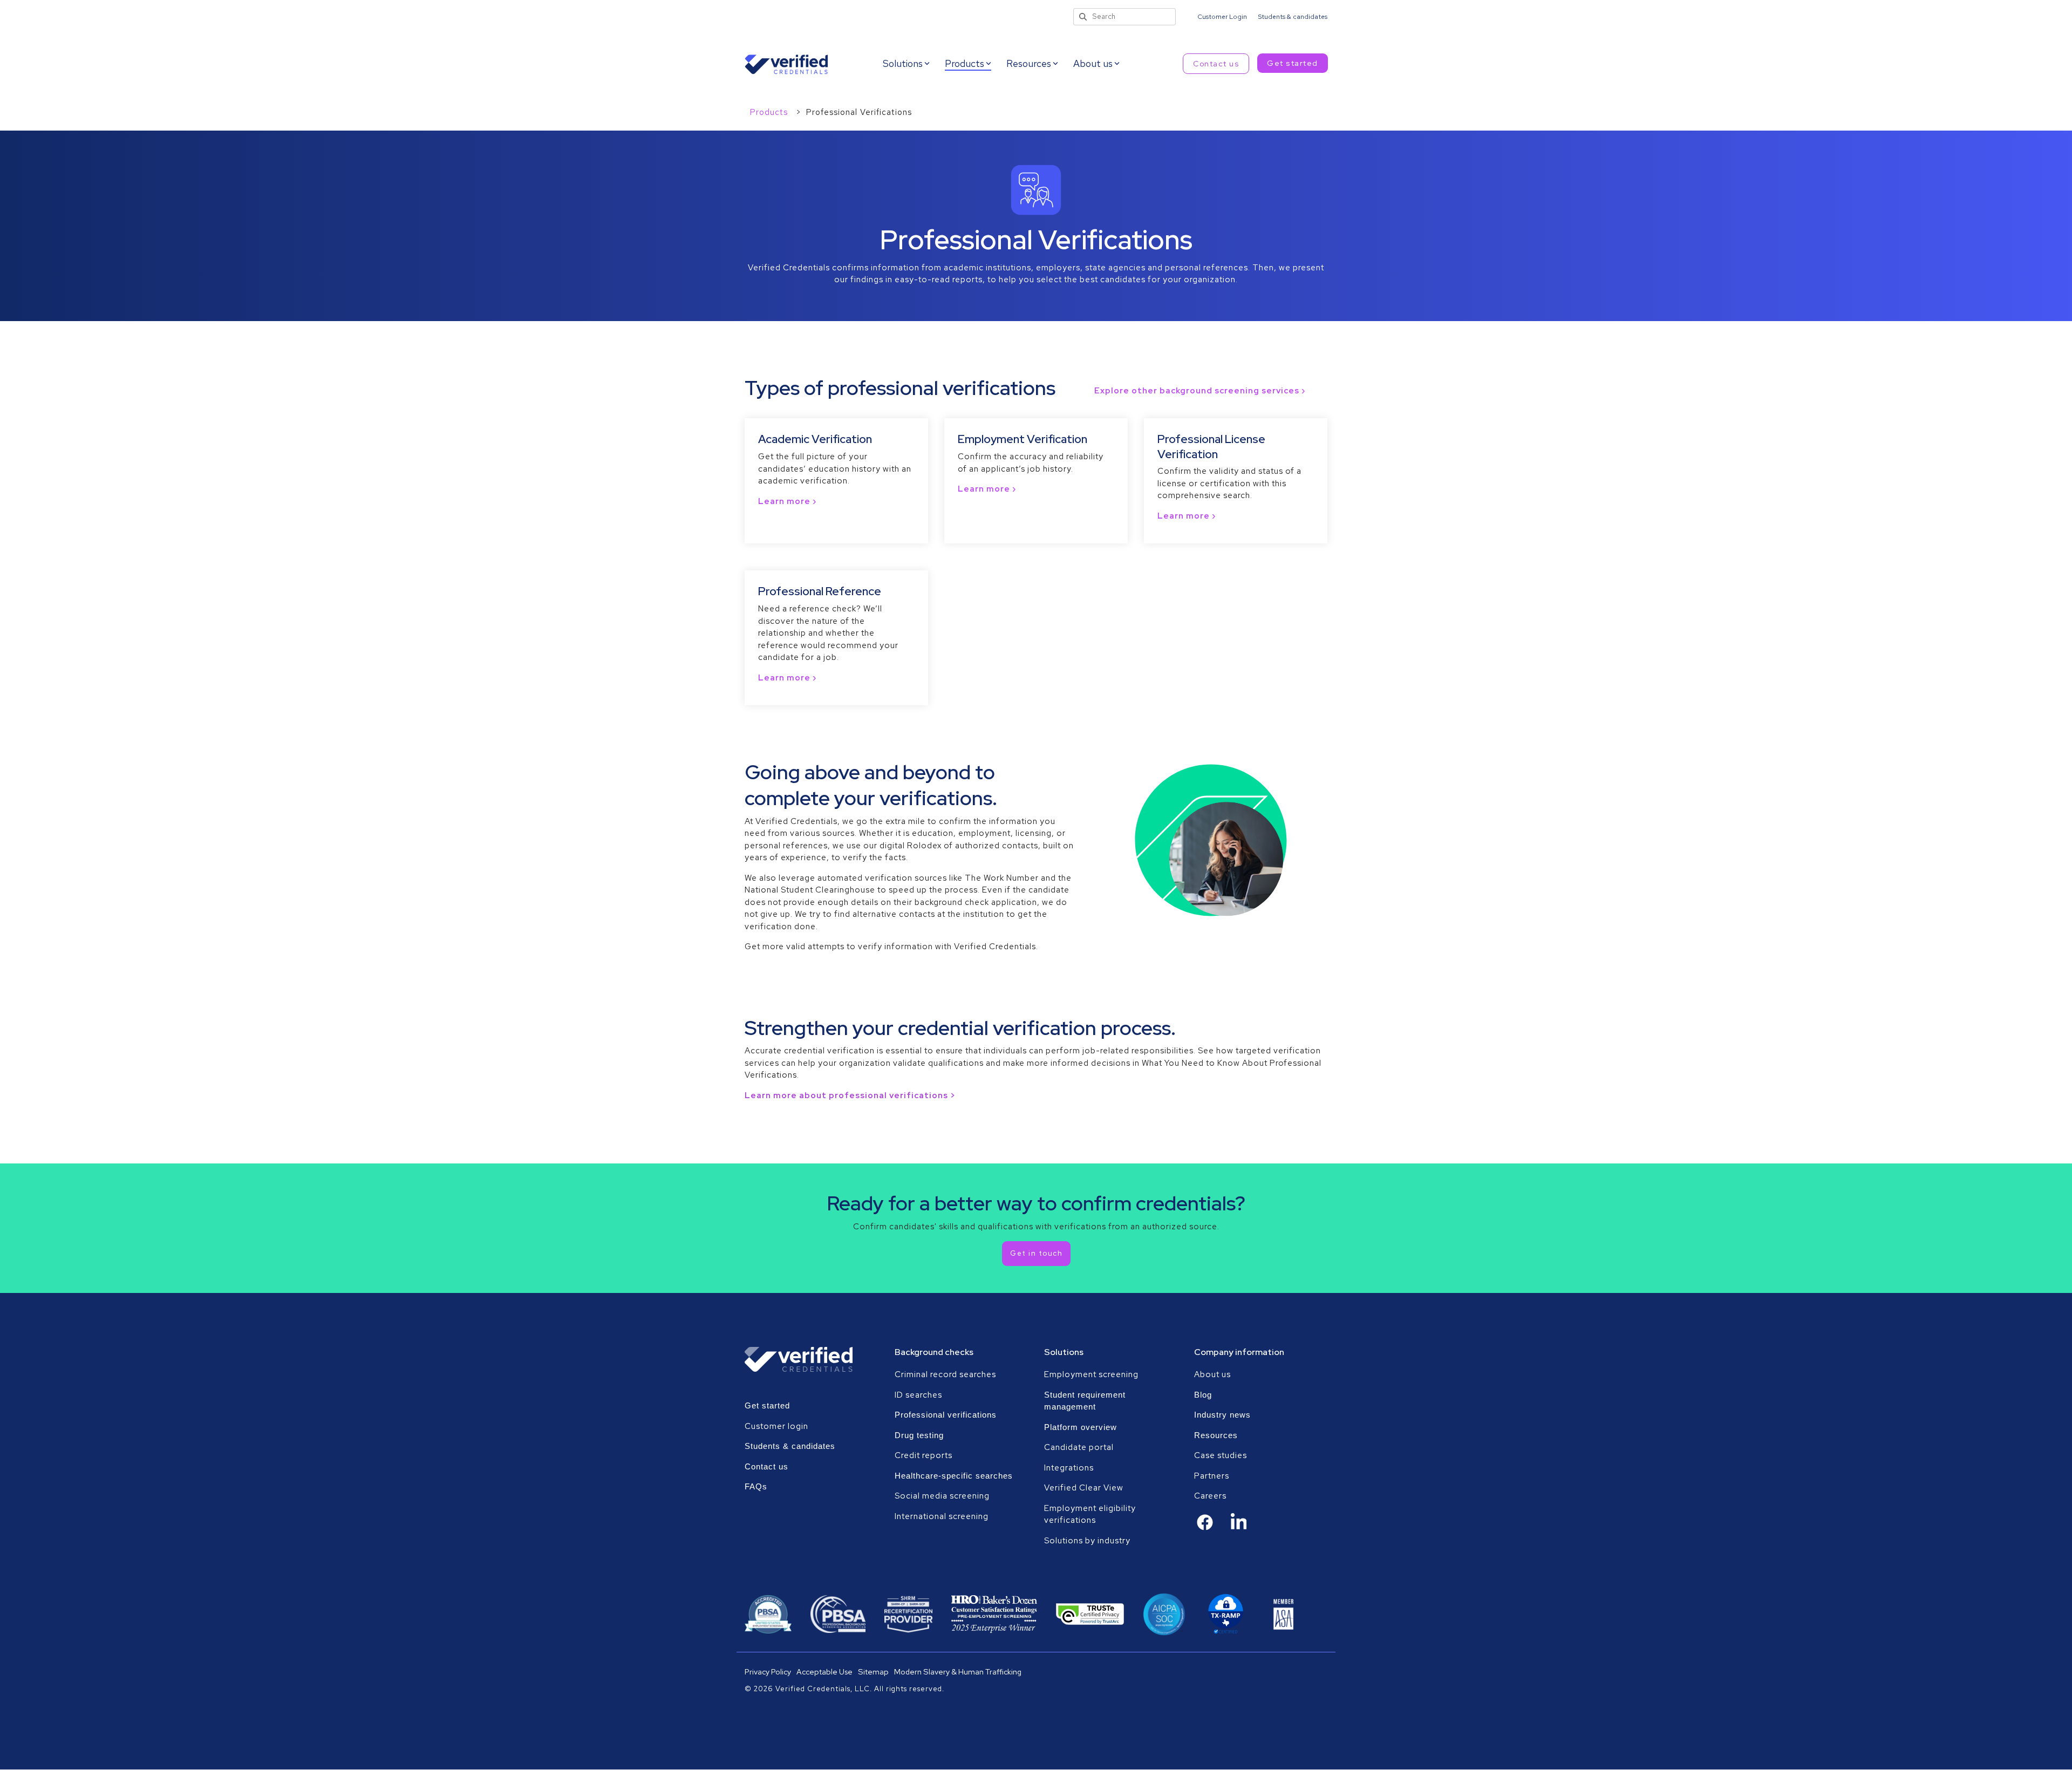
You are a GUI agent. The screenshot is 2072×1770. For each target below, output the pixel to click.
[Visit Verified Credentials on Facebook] (1205, 1528)
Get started (1293, 63)
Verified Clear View (1084, 1488)
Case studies (1221, 1455)
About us (1212, 1374)
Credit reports (923, 1455)
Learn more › (787, 501)
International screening (942, 1516)
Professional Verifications (859, 112)
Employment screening (1092, 1374)
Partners (1212, 1476)
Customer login (776, 1426)
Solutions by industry (1087, 1541)
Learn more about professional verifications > (850, 1095)
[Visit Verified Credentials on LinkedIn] (1239, 1529)
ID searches (918, 1395)
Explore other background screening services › (1200, 391)
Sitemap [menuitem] (873, 1672)
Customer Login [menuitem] (1222, 17)
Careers (1210, 1496)
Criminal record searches (945, 1374)
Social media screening (942, 1496)
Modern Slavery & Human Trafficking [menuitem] (958, 1672)
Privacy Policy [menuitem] (768, 1672)
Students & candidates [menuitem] (1293, 17)
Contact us (1216, 64)
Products (770, 112)
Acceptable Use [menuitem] (824, 1672)
